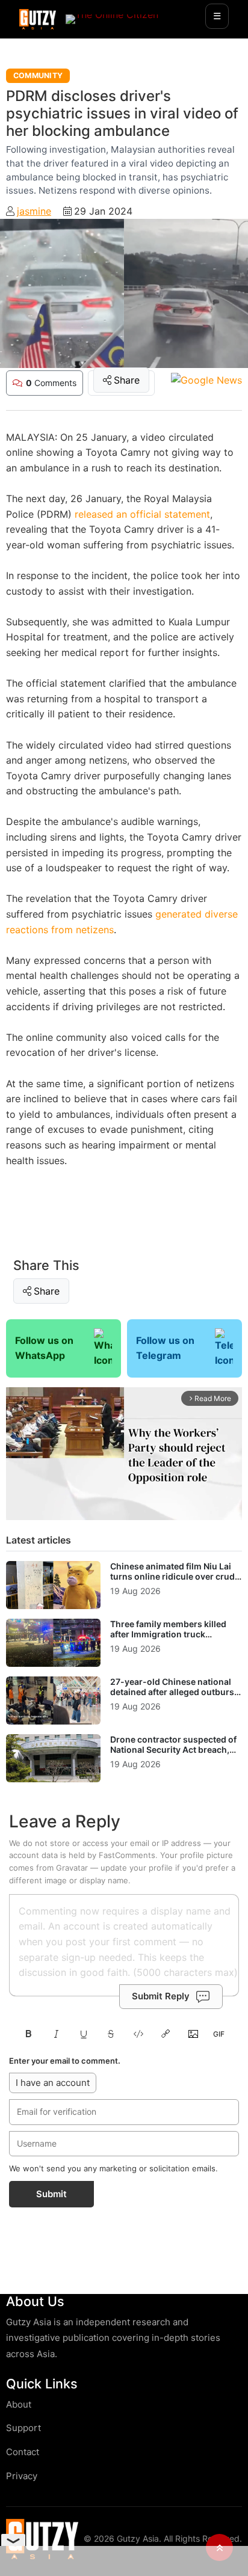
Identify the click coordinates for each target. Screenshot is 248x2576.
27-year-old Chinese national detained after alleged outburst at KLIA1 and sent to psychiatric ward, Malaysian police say (174, 1697)
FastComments (127, 1855)
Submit (51, 2194)
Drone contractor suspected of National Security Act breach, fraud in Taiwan (173, 1750)
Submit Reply (161, 1996)
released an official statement (142, 514)
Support (23, 2428)
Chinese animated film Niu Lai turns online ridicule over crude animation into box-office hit (175, 1577)
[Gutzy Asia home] (42, 2539)
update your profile (137, 1868)
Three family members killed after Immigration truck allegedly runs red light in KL (168, 1634)
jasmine (34, 211)
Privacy (22, 2476)
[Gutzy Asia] (38, 19)
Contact (23, 2452)
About (19, 2404)
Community (38, 75)
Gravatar (72, 1868)
